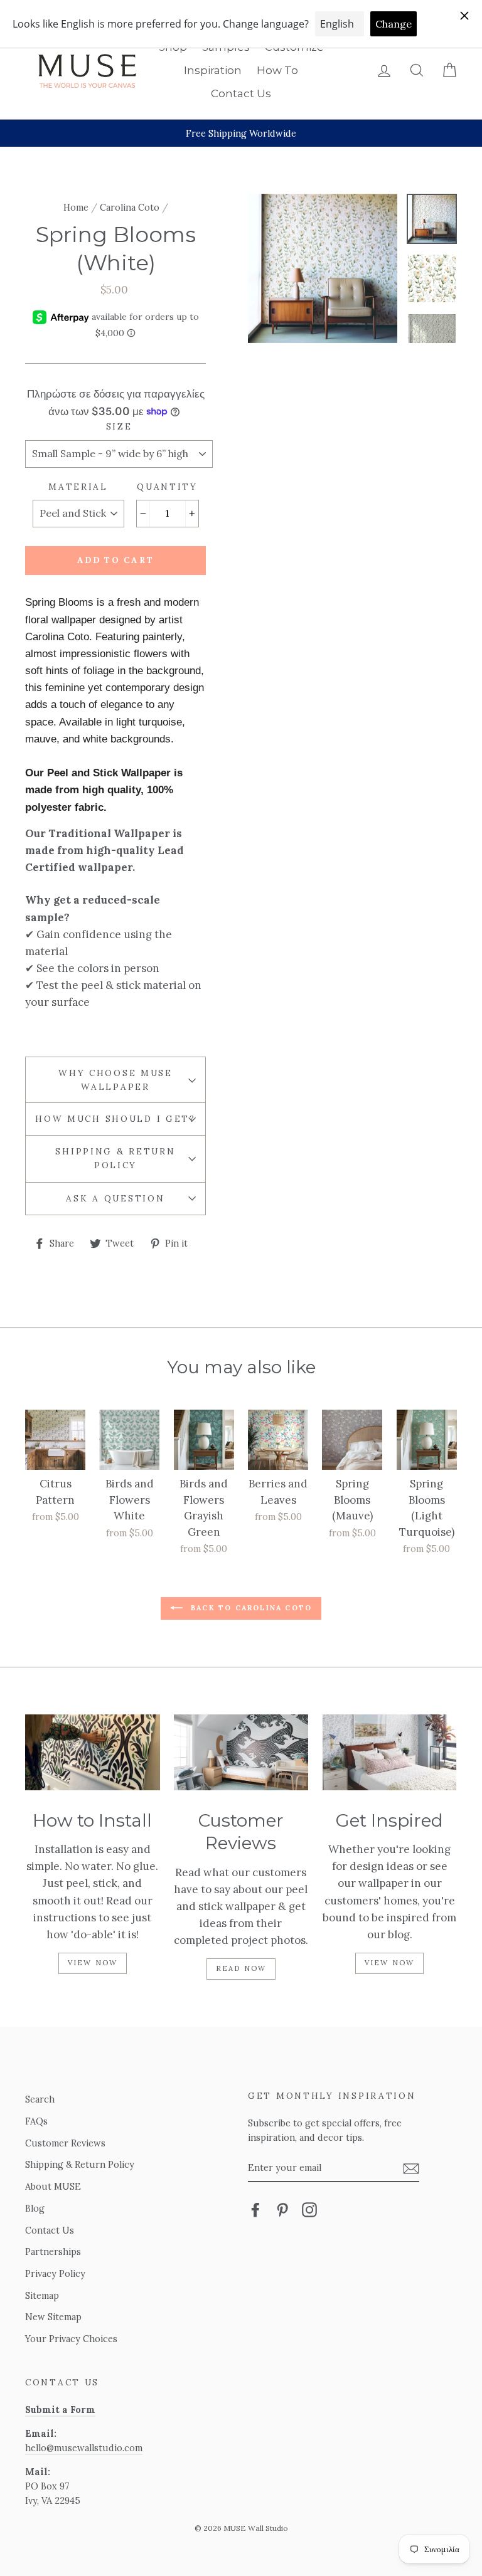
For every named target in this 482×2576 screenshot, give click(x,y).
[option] (241, 133)
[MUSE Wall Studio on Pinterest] (282, 2209)
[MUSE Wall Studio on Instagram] (309, 2209)
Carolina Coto (130, 207)
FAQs (36, 2121)
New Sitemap (53, 2317)
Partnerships (53, 2251)
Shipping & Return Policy (115, 1158)
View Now (93, 1963)
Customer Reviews (65, 2143)
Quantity (167, 487)
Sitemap (42, 2295)
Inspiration (213, 70)
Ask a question (115, 1198)
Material (78, 487)
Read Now (241, 1968)
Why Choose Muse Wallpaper (115, 1080)
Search (40, 2099)
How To (277, 70)
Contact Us (241, 93)
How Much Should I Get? (115, 1119)
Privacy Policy (55, 2273)
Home (76, 207)
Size (119, 426)
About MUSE (53, 2186)
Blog (35, 2208)
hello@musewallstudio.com (84, 2448)
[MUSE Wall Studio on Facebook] (255, 2209)
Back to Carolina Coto (250, 1608)
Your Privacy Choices (71, 2339)
